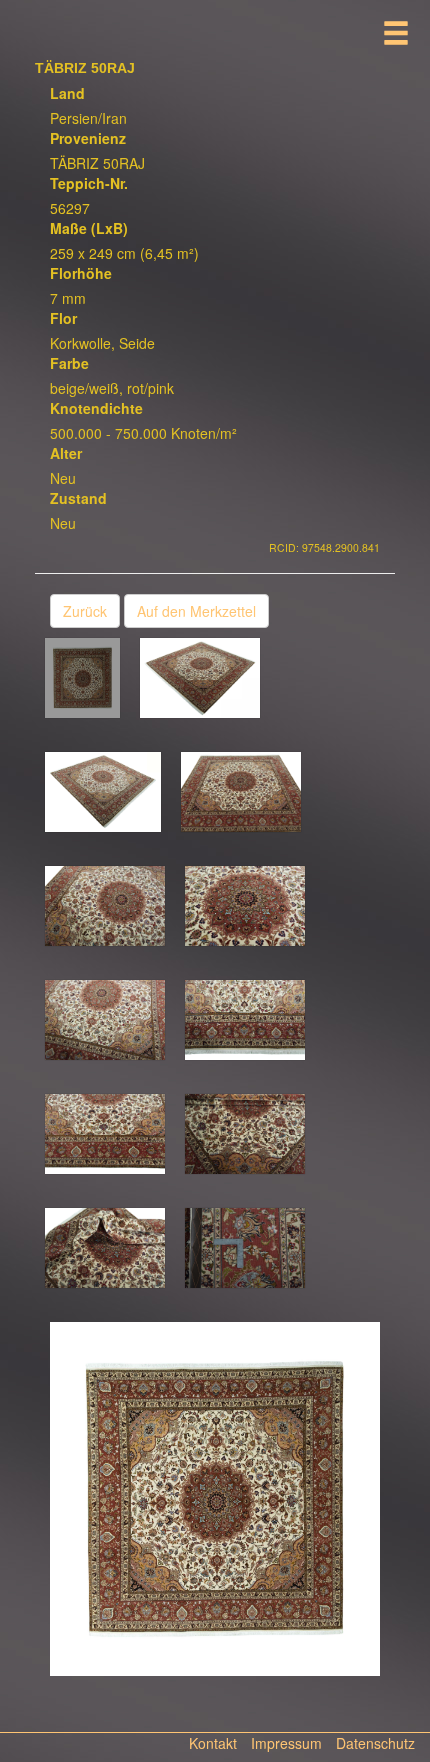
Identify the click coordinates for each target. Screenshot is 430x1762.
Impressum (286, 1743)
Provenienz (88, 138)
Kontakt (213, 1743)
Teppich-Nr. (89, 183)
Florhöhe (81, 273)
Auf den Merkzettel (196, 611)
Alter (66, 453)
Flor (63, 318)
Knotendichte (96, 408)
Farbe (69, 363)
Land (67, 93)
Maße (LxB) (89, 228)
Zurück (85, 611)
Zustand (78, 498)
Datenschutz (375, 1743)
